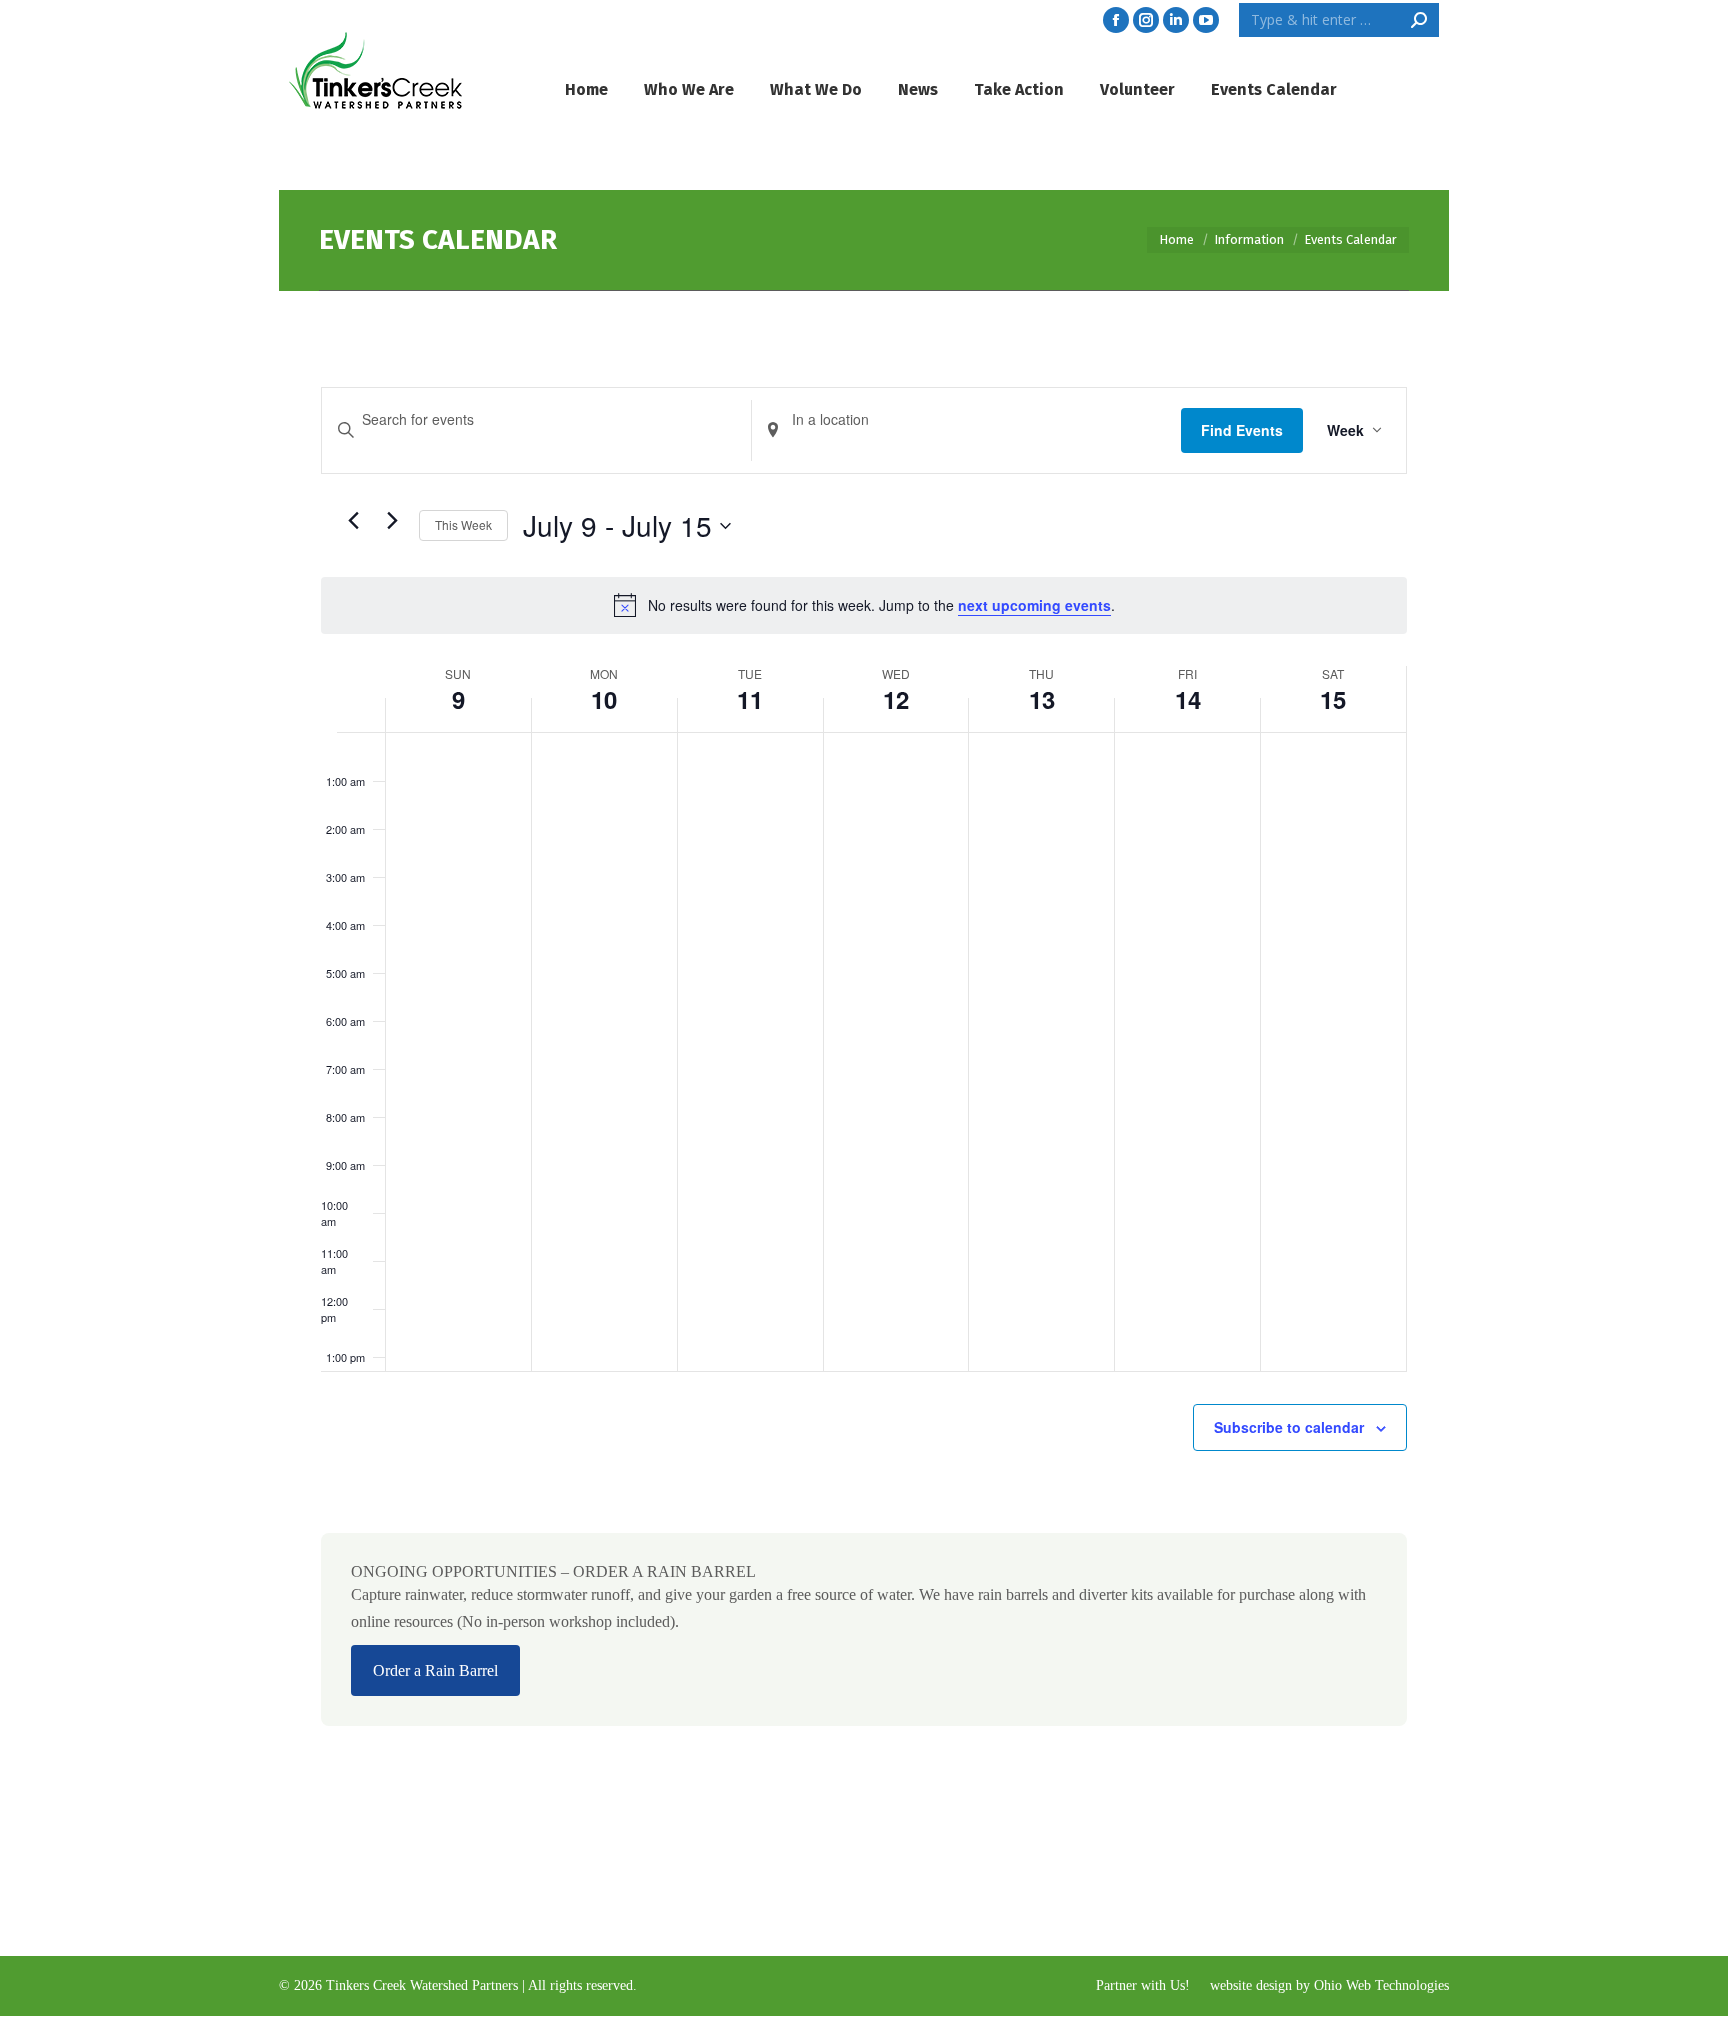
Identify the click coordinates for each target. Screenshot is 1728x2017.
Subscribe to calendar (1289, 1427)
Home (1176, 239)
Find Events (1242, 430)
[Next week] (392, 521)
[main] (864, 1098)
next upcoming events (1034, 605)
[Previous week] (353, 521)
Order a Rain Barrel (435, 1670)
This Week (463, 524)
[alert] (864, 605)
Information (1249, 239)
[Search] (1419, 20)
